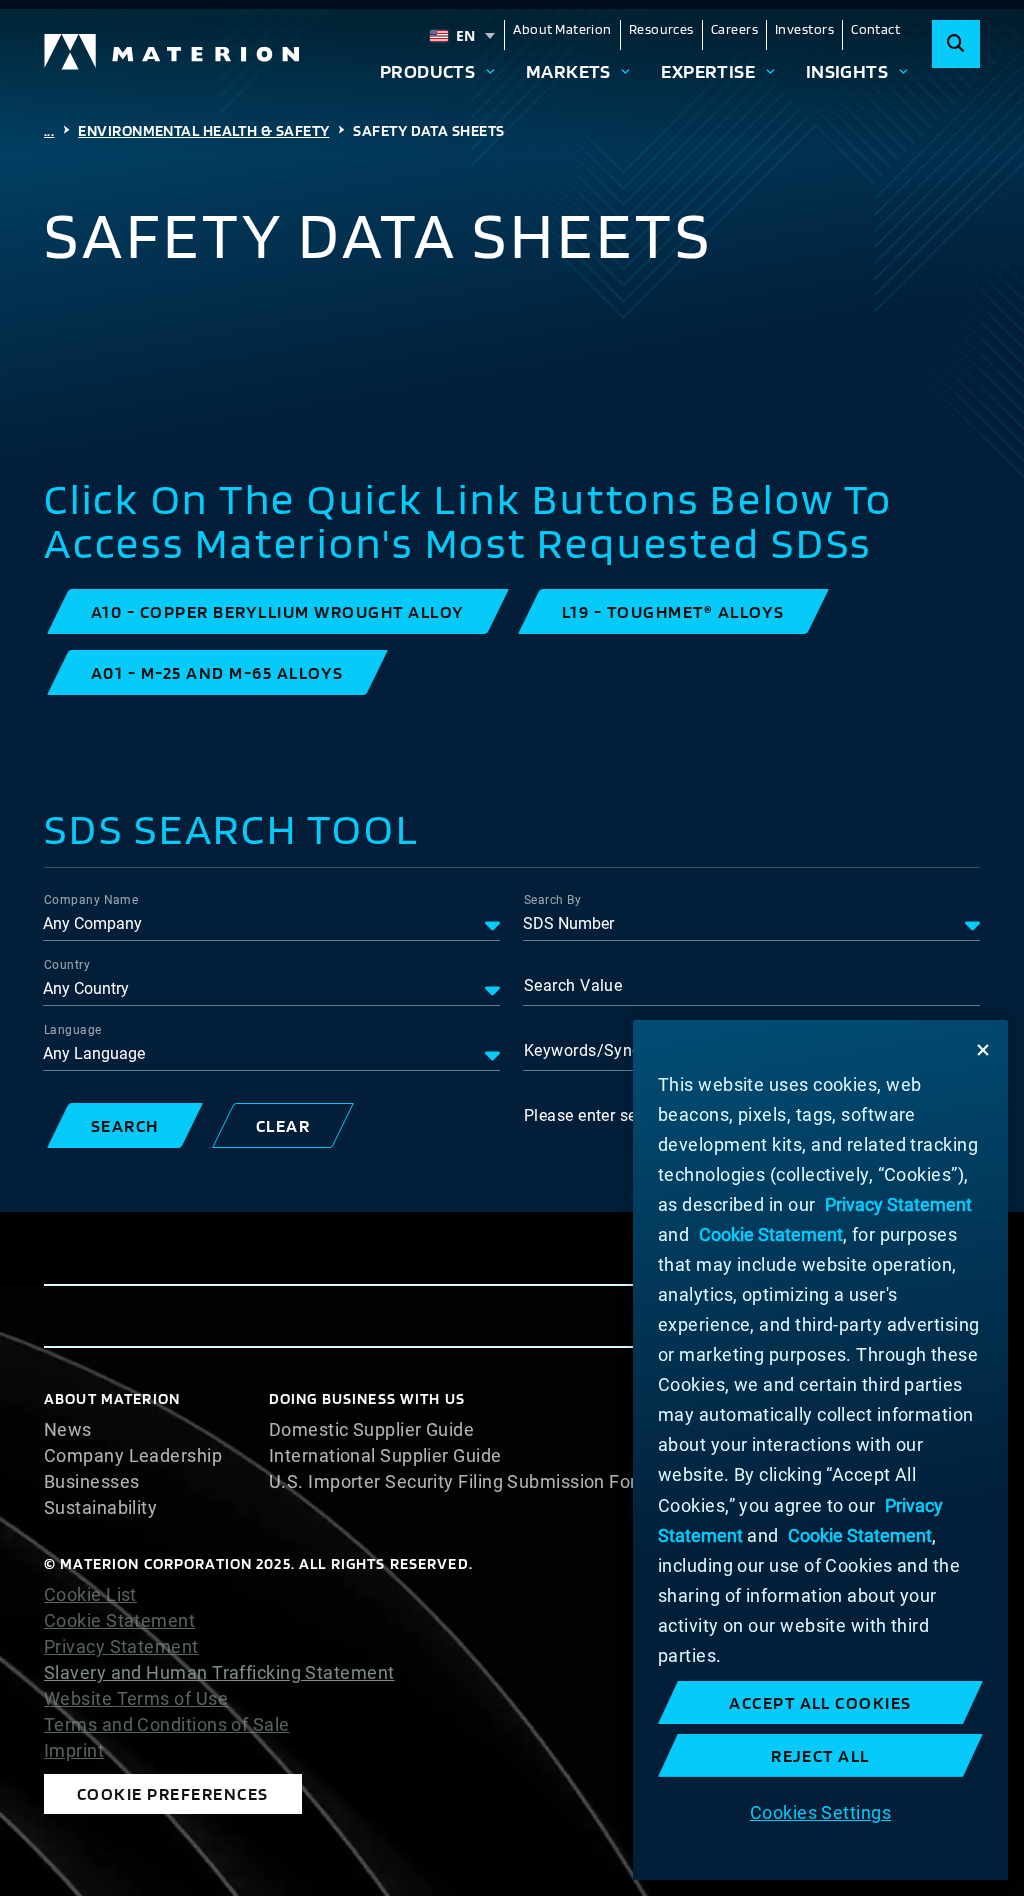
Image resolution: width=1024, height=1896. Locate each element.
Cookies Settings (820, 1812)
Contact (875, 29)
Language (73, 1030)
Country (67, 965)
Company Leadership (133, 1456)
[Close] (983, 1050)
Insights (847, 71)
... (49, 130)
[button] (278, 611)
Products (428, 71)
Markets (568, 71)
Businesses (92, 1482)
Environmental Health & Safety (203, 130)
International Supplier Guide (385, 1456)
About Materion (562, 29)
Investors (804, 29)
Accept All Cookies (820, 1702)
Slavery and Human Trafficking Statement (219, 1672)
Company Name (91, 900)
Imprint (74, 1751)
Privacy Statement (121, 1647)
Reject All (820, 1755)
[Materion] (173, 52)
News (68, 1430)
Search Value (573, 985)
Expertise (708, 71)
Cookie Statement (119, 1621)
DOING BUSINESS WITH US (367, 1398)
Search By (552, 900)
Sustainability (100, 1508)
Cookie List (90, 1595)
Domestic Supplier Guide (371, 1430)
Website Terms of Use (136, 1699)
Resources (661, 29)
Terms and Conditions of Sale (167, 1725)
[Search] (956, 44)
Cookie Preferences (173, 1793)
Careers (734, 29)
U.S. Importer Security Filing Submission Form (461, 1482)
